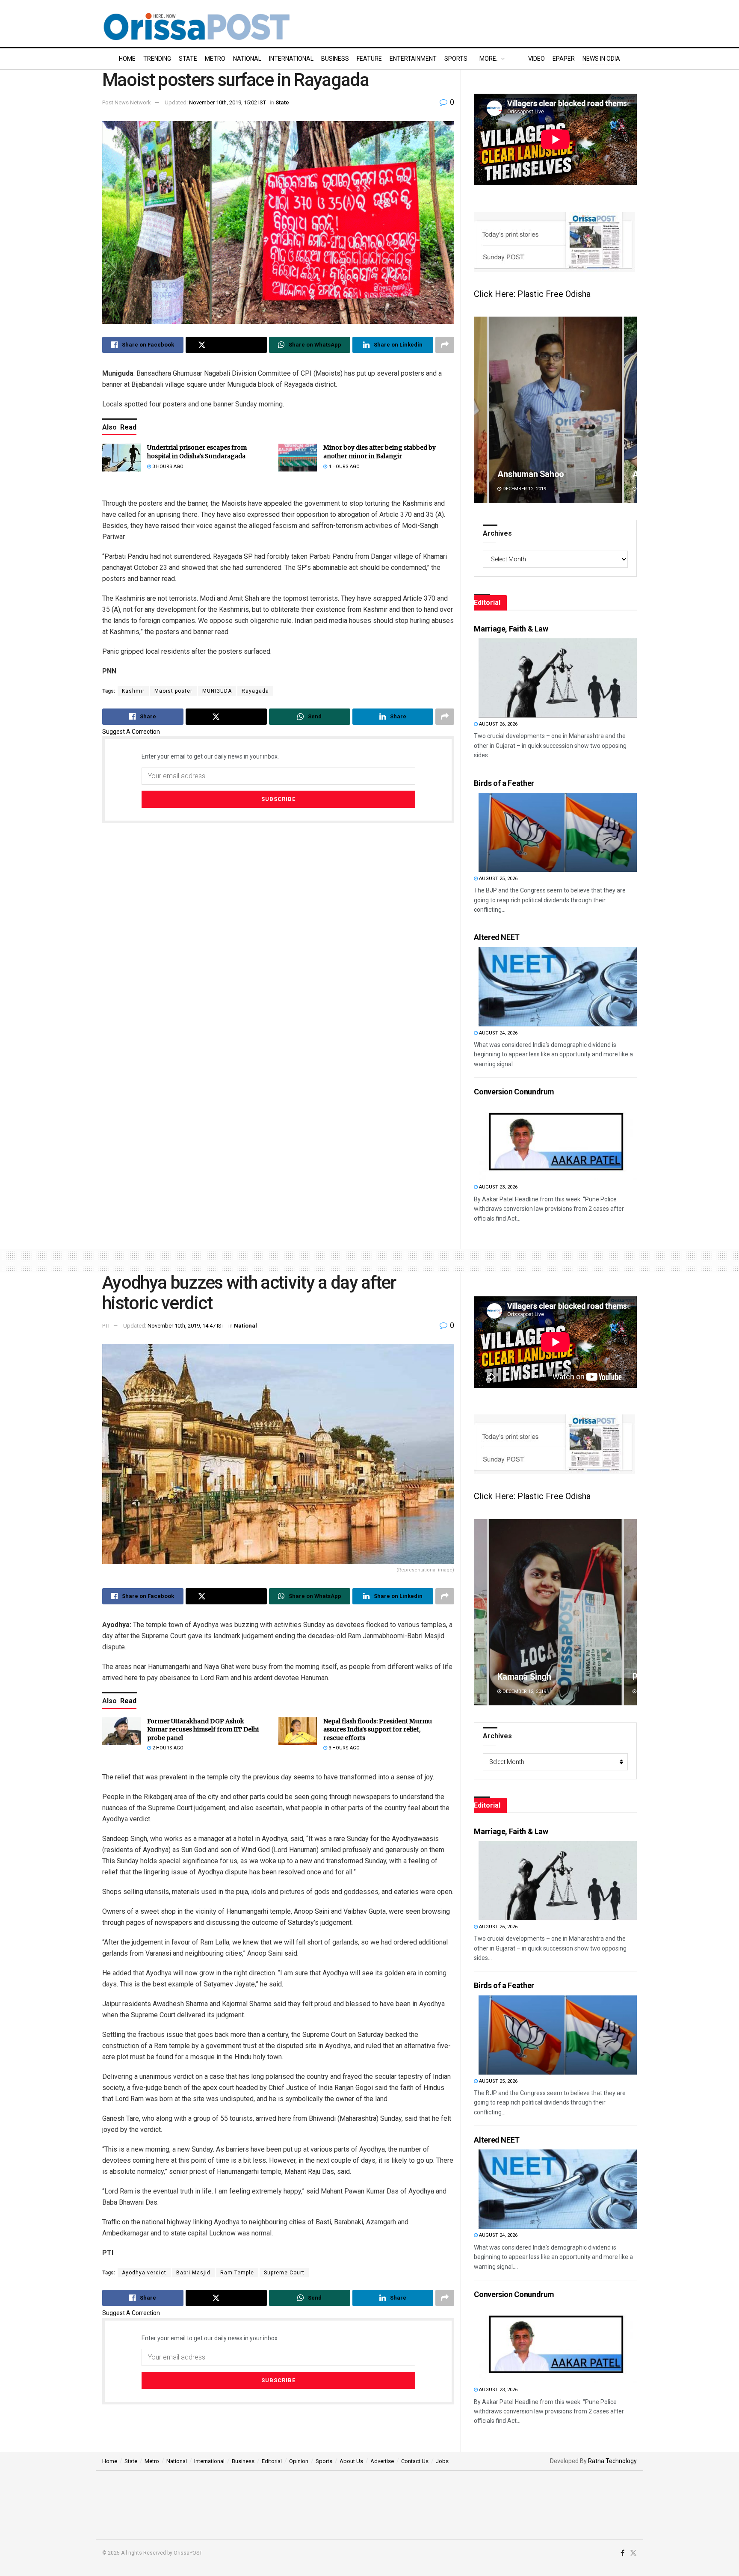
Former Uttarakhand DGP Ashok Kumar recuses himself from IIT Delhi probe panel (203, 1730)
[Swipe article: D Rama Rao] (555, 1612)
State (188, 59)
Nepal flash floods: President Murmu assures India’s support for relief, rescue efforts (378, 1730)
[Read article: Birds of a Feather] (558, 832)
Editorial (272, 2461)
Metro (215, 59)
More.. (489, 59)
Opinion (299, 2461)
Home (127, 59)
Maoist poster (173, 691)
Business (335, 59)
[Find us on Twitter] (633, 2553)
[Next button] (630, 410)
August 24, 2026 (498, 1033)
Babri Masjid (193, 2273)
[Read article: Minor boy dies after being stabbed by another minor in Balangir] (298, 457)
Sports (456, 59)
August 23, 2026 (498, 1187)
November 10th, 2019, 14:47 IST (186, 1326)
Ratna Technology (612, 2461)
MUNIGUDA (217, 691)
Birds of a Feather (504, 783)
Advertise (382, 2461)
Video (537, 59)
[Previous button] (480, 410)
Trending (157, 59)
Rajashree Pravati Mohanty (548, 474)
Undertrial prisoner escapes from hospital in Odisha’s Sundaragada (197, 452)
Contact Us (415, 2461)
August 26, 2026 (498, 724)
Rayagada (255, 691)
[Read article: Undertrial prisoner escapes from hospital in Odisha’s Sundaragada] (121, 457)
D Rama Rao (520, 1677)
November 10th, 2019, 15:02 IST (228, 102)
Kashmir (133, 691)
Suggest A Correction (131, 732)
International (291, 59)
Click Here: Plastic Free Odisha (532, 294)
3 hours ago (167, 467)
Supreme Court (284, 2273)
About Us (351, 2461)
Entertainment (413, 59)
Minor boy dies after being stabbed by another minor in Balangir (380, 452)
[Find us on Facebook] (622, 2553)
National (247, 59)
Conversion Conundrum (514, 1092)
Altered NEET (497, 937)
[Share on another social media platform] (445, 345)
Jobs (442, 2461)
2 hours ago (167, 1748)
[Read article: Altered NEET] (558, 987)
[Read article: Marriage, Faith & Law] (558, 678)
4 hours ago (343, 467)
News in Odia (601, 59)
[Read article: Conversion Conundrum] (558, 1141)
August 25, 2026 (498, 879)
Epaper (564, 59)
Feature (369, 59)
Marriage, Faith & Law (511, 629)
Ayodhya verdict (144, 2273)
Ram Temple (237, 2273)
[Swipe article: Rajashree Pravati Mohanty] (555, 410)
